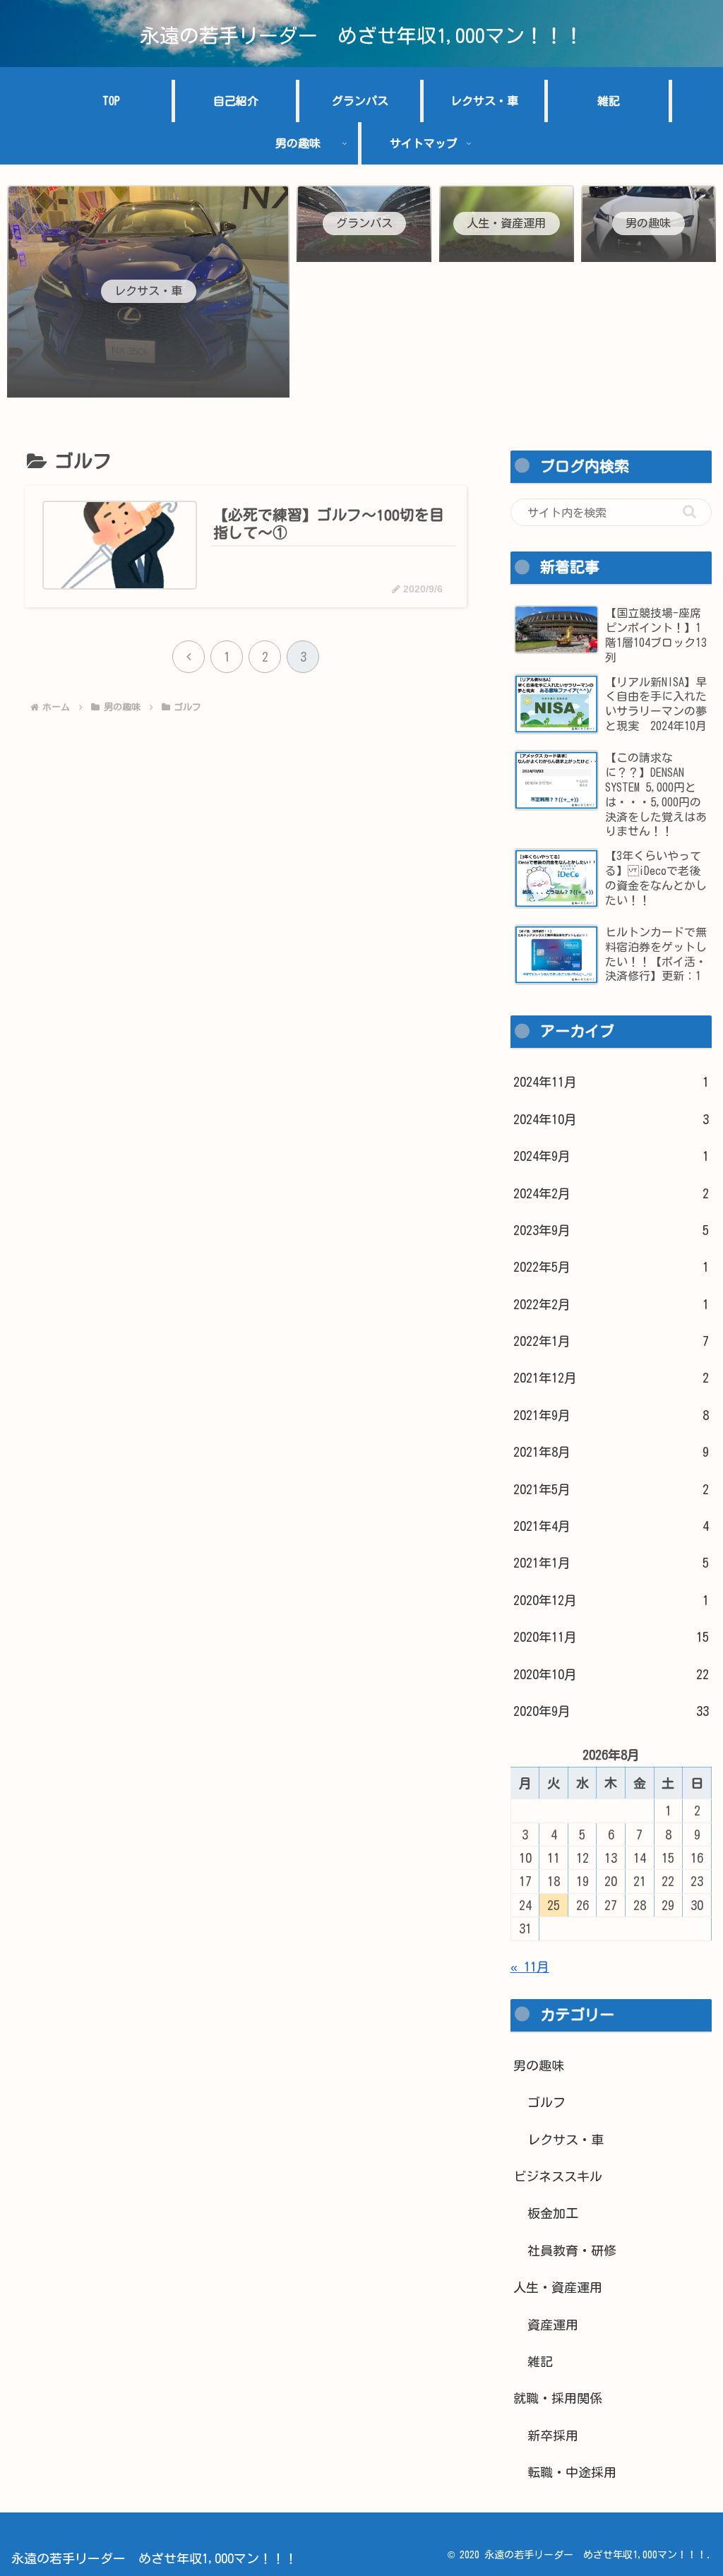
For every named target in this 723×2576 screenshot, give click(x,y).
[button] (689, 512)
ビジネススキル (558, 2176)
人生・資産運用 (558, 2287)
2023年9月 (611, 1230)
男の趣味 (539, 2065)
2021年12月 (611, 1378)
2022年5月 (611, 1267)
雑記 (540, 2361)
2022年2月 (611, 1304)
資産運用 (553, 2325)
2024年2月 (611, 1193)
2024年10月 (611, 1119)
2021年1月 (611, 1563)
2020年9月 (611, 1711)
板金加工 (553, 2213)
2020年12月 (611, 1600)
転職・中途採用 (572, 2472)
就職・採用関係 (558, 2398)
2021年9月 (611, 1415)
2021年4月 (611, 1526)
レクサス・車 (566, 2140)
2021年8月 (611, 1452)
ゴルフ (546, 2102)
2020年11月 (611, 1637)
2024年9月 (611, 1156)
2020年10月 (611, 1674)
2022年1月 (611, 1341)
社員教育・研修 (572, 2250)
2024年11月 (611, 1082)
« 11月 (530, 1967)
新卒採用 (553, 2435)
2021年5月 (611, 1489)
